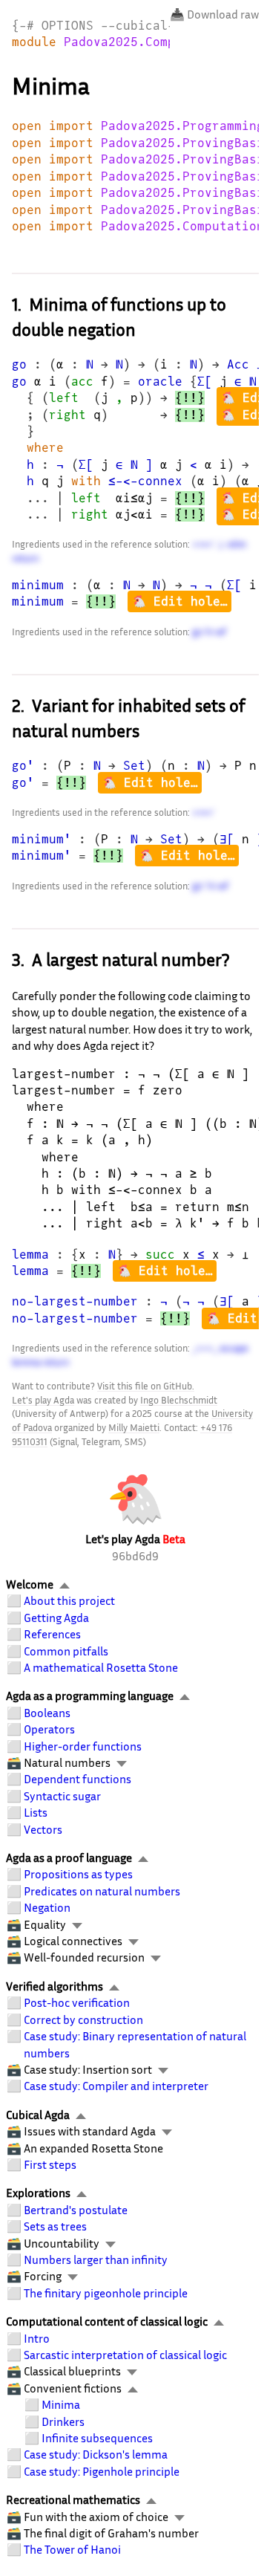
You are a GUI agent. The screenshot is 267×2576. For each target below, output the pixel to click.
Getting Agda (56, 1618)
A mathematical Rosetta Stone (101, 1667)
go (19, 364)
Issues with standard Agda (90, 2131)
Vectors (43, 1829)
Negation (47, 1907)
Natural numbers (67, 1762)
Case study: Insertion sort (88, 2069)
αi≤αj (134, 498)
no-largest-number (75, 1301)
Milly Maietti (134, 1427)
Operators (49, 1729)
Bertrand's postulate (76, 2210)
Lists (36, 1812)
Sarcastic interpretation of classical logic (125, 2355)
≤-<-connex (145, 481)
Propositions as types (78, 1874)
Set (134, 766)
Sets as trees (55, 2226)
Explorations (38, 2193)
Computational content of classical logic (107, 2321)
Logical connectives (73, 1941)
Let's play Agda (43, 1400)
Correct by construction (83, 2019)
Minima (61, 2404)
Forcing (43, 2276)
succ (160, 1255)
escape (234, 1348)
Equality (45, 1924)
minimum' (42, 839)
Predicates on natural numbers (102, 1891)
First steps (50, 2164)
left (64, 398)
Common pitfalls (66, 1651)
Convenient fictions (73, 2388)
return (25, 558)
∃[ (227, 839)
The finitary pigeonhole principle (106, 2293)
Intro (37, 2338)
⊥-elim (231, 544)
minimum (38, 585)
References (52, 1634)
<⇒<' (203, 544)
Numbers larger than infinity (96, 2259)
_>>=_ (205, 1348)
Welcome (30, 1584)
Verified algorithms (55, 1986)
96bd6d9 (135, 1556)
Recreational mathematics (73, 2499)
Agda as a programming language (90, 1696)
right (67, 415)
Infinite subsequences (97, 2438)
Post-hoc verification (77, 2002)
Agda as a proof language (69, 1858)
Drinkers (63, 2421)
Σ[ (205, 382)
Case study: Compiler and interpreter (116, 2086)
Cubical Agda (38, 2115)
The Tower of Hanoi (72, 2549)
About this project (69, 1600)
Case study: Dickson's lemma (96, 2454)
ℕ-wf (215, 632)
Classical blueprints (72, 2371)
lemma (30, 1255)
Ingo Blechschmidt (179, 1400)
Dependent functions (78, 1779)
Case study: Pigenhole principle (102, 2471)
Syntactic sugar (62, 1796)
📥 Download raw (214, 14)
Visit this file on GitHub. (146, 1386)
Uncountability (62, 2243)
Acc (238, 364)
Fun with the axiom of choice (96, 2517)
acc (82, 382)
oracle (160, 382)
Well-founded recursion (84, 1957)
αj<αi (134, 515)
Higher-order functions (83, 1746)
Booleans (47, 1713)
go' (23, 766)
